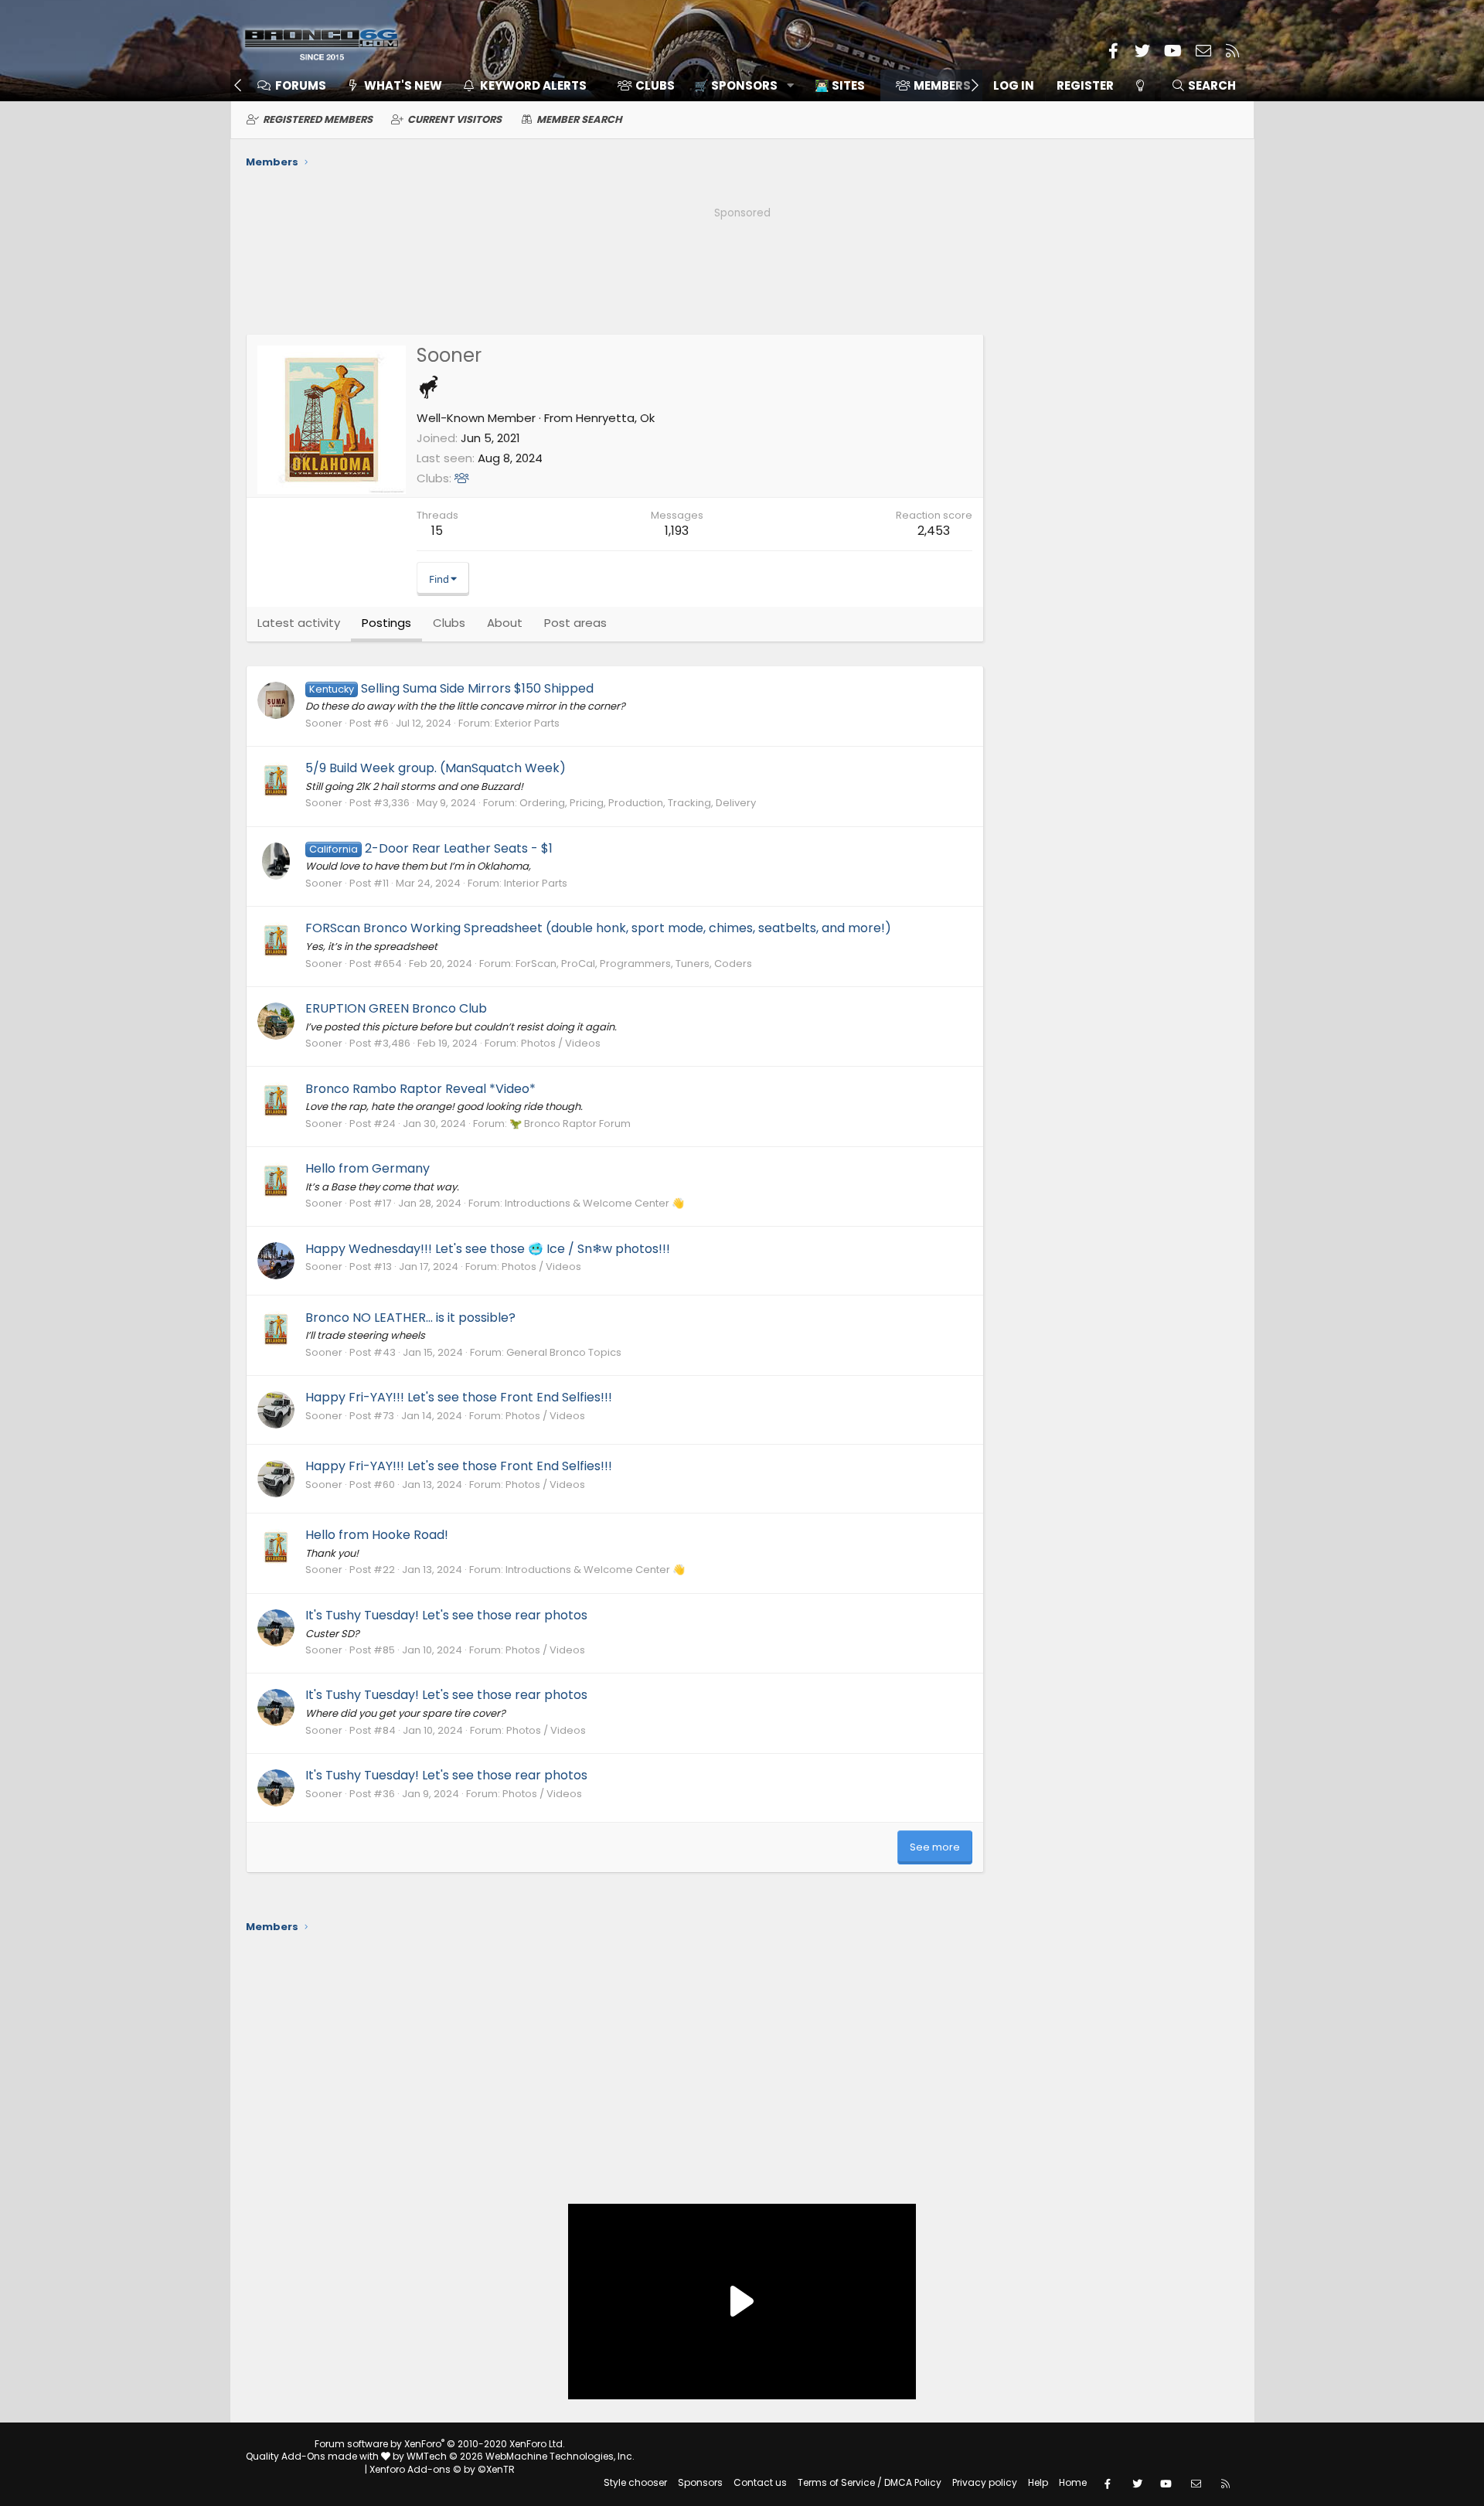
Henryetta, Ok (615, 418)
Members (942, 85)
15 (437, 531)
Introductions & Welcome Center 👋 (594, 1203)
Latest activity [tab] (299, 623)
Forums (301, 85)
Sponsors (700, 2482)
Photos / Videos (561, 1043)
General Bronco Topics (564, 1352)
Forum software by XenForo (440, 2444)
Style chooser (635, 2482)
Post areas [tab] (575, 623)
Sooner (324, 723)
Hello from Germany (368, 1168)
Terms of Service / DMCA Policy (870, 2482)
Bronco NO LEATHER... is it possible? (410, 1318)
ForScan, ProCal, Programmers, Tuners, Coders (634, 964)
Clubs (655, 85)
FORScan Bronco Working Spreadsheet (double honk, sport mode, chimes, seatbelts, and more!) (598, 928)
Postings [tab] (386, 623)
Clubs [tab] (449, 623)
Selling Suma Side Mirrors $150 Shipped (451, 688)
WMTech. (521, 2456)
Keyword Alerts (533, 85)
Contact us (760, 2482)
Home (1073, 2482)
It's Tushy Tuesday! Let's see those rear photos (446, 1615)
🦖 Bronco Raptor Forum (570, 1124)
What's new (403, 85)
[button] (739, 85)
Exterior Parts (527, 723)
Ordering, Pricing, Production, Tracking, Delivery (638, 803)
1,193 (677, 531)
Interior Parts (536, 883)
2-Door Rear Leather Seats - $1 (431, 848)
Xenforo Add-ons (442, 2469)
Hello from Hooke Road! (377, 1535)
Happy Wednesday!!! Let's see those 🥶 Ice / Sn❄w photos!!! (488, 1249)
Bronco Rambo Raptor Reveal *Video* (420, 1089)
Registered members (318, 119)
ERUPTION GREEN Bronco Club (396, 1008)
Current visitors (454, 119)
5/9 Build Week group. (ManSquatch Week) (436, 768)
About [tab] (505, 623)
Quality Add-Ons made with (313, 2456)
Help (1038, 2482)
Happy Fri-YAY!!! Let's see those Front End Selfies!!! (459, 1397)
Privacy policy (985, 2482)
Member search (579, 119)
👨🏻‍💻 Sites (840, 85)
